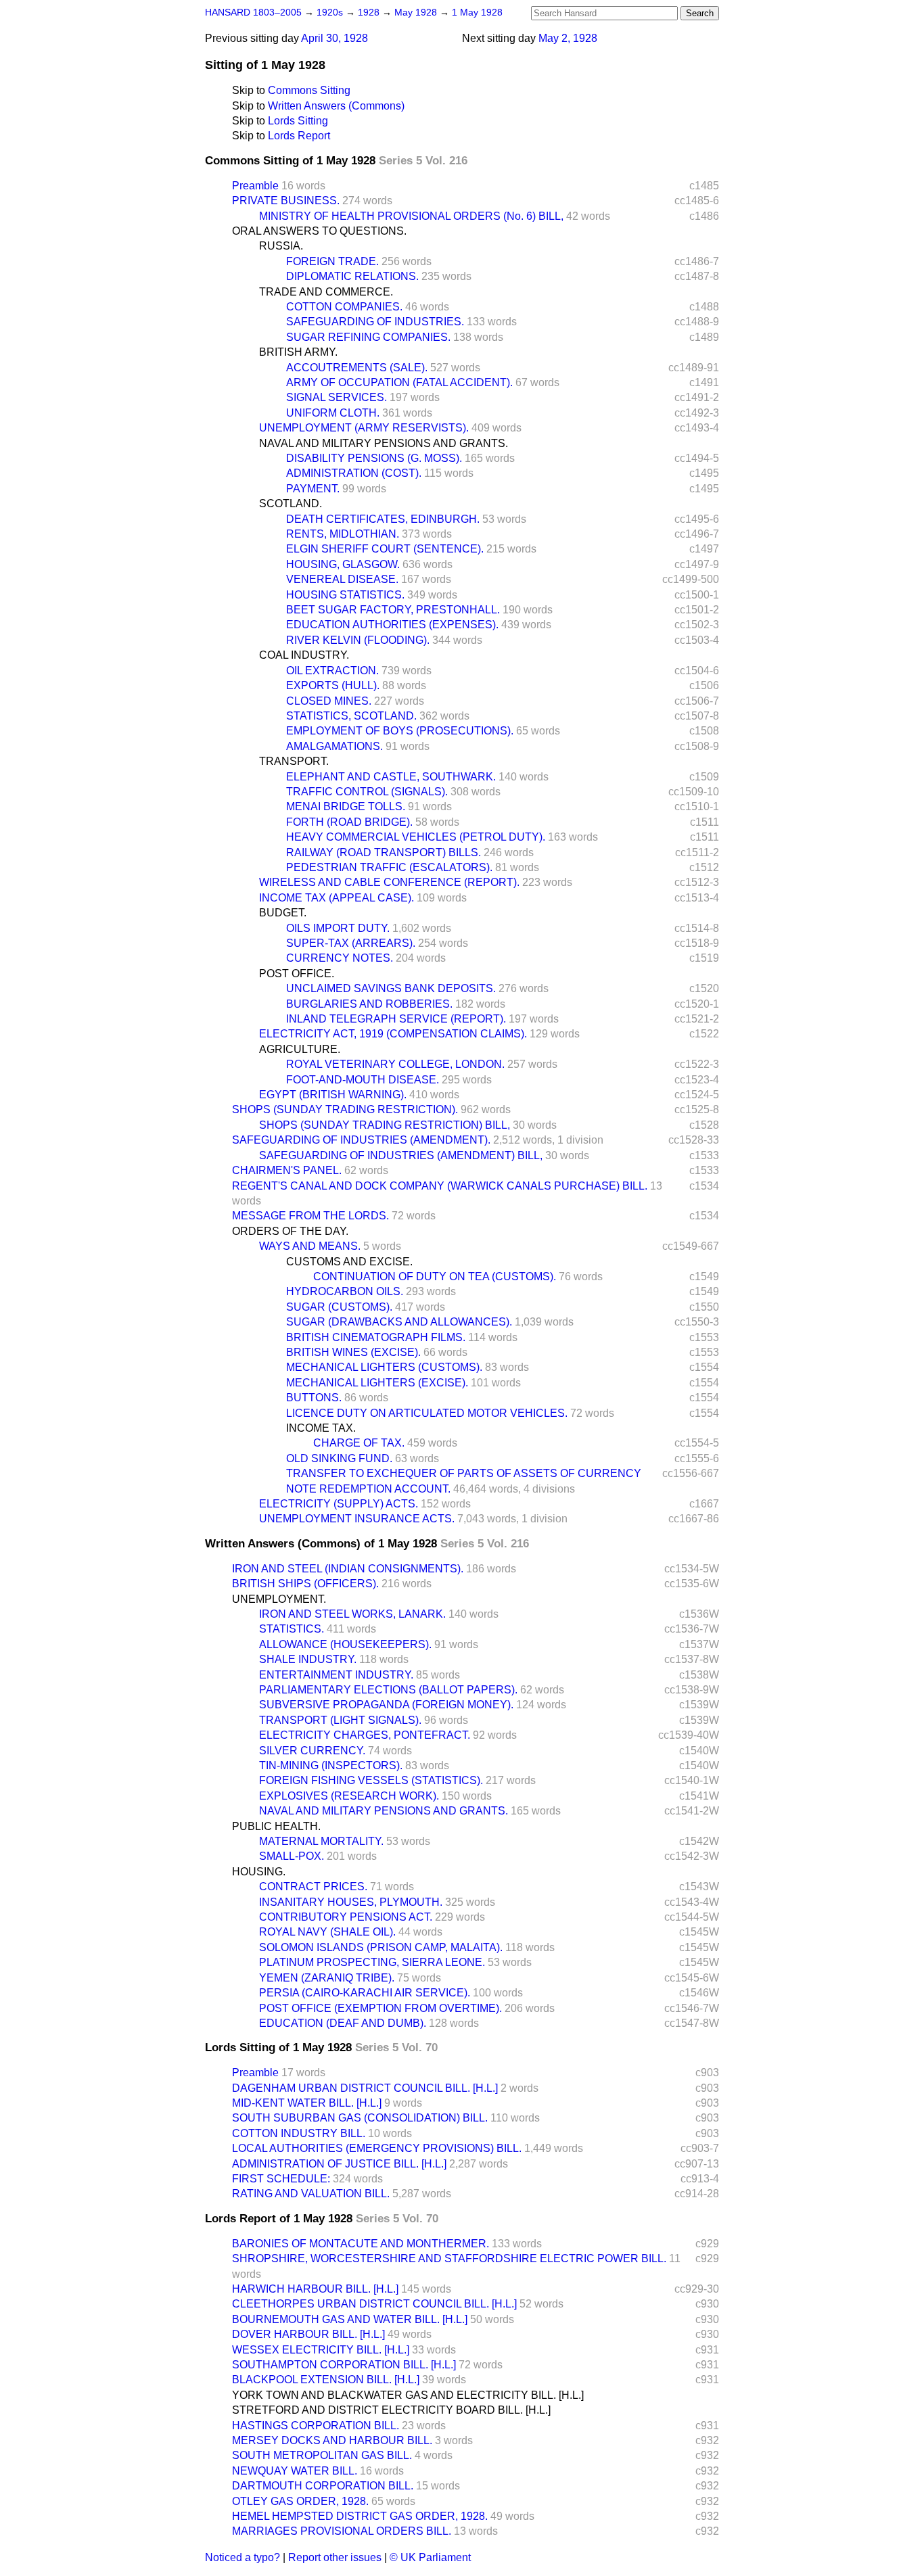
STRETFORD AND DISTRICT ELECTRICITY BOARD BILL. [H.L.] (391, 2410)
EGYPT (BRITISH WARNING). (333, 1095)
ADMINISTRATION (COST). (354, 473)
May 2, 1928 (568, 38)
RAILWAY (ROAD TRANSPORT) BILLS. (384, 852)
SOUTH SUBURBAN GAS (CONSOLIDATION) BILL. (360, 2118)
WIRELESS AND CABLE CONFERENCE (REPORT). (389, 882)
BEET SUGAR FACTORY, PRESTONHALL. (393, 610)
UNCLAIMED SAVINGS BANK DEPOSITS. (391, 988)
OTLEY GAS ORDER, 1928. (300, 2501)
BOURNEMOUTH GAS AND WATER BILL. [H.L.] (350, 2319)
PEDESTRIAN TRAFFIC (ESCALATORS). (389, 867)
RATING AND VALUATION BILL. (311, 2194)
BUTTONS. (314, 1398)
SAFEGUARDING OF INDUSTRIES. (375, 322)
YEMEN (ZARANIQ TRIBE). (327, 1978)
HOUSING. (259, 1872)
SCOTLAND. (291, 504)
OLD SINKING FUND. (339, 1458)
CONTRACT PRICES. (313, 1887)
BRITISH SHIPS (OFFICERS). (305, 1584)
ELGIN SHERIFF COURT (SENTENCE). (385, 549)
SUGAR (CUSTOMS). (339, 1307)
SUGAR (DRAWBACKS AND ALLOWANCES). (399, 1322)
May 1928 (417, 13)
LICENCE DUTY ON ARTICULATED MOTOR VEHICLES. (427, 1413)
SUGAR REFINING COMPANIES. (368, 337)
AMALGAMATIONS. (334, 746)
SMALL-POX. (292, 1856)
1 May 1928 (477, 13)
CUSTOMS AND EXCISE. (349, 1262)
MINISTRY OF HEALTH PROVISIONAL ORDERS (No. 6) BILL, (411, 216)
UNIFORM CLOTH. (333, 413)
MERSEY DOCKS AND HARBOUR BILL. (332, 2440)
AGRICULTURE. (300, 1049)
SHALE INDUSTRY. (308, 1659)
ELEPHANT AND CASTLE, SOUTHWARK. (391, 777)
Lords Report (299, 136)
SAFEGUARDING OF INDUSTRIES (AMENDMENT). (361, 1140)
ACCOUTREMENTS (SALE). (357, 368)
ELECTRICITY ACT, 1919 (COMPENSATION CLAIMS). (393, 1034)
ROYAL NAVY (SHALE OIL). (327, 1932)
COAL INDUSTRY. (304, 655)
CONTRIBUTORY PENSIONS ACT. (346, 1917)
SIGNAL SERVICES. (337, 397)
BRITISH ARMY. (298, 352)
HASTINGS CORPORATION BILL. (316, 2426)
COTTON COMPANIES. (344, 307)
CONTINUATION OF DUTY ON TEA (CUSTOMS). (435, 1277)
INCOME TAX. (321, 1428)
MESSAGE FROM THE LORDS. (310, 1216)
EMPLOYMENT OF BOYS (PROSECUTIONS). (400, 731)
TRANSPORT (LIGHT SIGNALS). (340, 1720)
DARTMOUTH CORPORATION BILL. (323, 2486)
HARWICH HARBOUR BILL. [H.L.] (315, 2289)
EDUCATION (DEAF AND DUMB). (343, 2023)
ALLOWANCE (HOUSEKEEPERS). (345, 1644)
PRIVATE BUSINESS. (286, 201)
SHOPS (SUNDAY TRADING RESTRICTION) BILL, (385, 1125)
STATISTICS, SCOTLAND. (351, 716)
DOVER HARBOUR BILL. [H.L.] (308, 2334)
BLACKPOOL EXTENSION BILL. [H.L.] (326, 2380)
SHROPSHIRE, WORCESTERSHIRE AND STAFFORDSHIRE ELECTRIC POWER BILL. (449, 2258)
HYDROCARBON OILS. (345, 1291)
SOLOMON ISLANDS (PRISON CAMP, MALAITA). (381, 1947)
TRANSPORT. (294, 761)
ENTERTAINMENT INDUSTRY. (336, 1675)
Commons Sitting (309, 90)
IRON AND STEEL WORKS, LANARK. (352, 1614)
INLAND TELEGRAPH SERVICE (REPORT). (396, 1019)
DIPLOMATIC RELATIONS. (352, 276)
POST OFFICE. (297, 974)
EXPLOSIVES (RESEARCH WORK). (349, 1796)
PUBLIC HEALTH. (276, 1826)
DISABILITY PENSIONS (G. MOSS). (374, 458)
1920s (331, 13)
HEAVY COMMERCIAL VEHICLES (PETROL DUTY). (416, 837)
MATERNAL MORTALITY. (321, 1841)
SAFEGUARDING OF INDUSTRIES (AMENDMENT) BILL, (401, 1155)
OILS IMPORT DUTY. (338, 928)
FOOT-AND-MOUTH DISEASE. (363, 1080)
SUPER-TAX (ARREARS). (351, 943)
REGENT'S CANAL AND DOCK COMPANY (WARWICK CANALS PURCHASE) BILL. (440, 1186)
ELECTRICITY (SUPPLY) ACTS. (339, 1504)
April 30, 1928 (334, 38)
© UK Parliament (430, 2557)
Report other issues (335, 2557)
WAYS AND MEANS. (310, 1246)
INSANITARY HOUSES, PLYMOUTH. (351, 1902)
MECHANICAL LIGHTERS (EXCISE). (377, 1383)
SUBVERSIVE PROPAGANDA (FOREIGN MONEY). (386, 1705)
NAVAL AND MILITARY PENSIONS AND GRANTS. (384, 443)
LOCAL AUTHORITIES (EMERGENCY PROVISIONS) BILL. (377, 2148)
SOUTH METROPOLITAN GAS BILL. (322, 2455)
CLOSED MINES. (329, 701)
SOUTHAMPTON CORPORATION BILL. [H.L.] (344, 2365)
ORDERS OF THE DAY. (290, 1231)
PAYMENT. (313, 489)
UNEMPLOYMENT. (279, 1599)
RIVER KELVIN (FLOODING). (358, 640)
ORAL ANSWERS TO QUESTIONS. (319, 231)
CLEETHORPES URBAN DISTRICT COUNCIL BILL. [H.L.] (374, 2304)
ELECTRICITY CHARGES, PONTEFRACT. (365, 1735)
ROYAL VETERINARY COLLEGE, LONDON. (395, 1064)
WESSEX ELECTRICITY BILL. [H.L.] (321, 2350)
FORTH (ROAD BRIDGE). (349, 822)
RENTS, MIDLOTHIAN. (343, 534)
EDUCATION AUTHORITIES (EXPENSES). (392, 625)
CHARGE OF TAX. (359, 1443)
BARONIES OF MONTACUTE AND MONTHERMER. (361, 2244)
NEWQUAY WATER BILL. (295, 2471)
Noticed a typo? (242, 2557)
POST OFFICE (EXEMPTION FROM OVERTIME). (380, 2008)
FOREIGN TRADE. (332, 261)
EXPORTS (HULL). (333, 685)
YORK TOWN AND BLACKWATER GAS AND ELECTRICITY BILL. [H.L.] (408, 2395)
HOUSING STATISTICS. (345, 595)
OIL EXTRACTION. (332, 671)
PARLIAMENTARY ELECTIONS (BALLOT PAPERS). (388, 1690)
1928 (370, 13)
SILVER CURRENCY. (312, 1751)
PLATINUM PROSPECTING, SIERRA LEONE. (372, 1962)
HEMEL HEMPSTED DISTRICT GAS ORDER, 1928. (360, 2516)
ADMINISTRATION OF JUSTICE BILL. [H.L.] (339, 2164)
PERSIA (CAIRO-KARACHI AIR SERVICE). (365, 1993)
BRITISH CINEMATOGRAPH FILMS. (376, 1337)
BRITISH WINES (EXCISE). (353, 1352)
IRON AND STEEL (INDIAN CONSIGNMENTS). (348, 1569)
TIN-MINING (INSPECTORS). (331, 1765)
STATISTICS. (292, 1629)
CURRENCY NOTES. (340, 958)
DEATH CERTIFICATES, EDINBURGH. (383, 519)
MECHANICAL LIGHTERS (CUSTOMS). (384, 1367)
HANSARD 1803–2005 (253, 13)
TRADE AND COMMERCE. (326, 292)
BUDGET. (283, 913)
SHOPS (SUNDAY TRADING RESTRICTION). (345, 1109)
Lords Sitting (298, 121)
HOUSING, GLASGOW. (343, 564)
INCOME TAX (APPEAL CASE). (337, 898)
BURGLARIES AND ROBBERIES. (369, 1004)
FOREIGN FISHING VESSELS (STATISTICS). (371, 1780)
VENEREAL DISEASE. (342, 579)
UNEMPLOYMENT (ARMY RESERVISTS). (364, 428)
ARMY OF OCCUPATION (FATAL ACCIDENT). (399, 382)
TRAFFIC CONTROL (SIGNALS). (367, 792)
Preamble (255, 186)
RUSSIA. (281, 246)
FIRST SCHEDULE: (281, 2179)
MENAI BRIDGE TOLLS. (346, 806)
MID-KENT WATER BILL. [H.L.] (307, 2103)
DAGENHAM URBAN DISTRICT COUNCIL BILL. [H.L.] (365, 2088)
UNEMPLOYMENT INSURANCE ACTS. (357, 1519)
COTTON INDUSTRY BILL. (299, 2133)
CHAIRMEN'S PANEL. (287, 1170)
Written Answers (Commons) (336, 106)
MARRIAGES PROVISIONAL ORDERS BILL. (342, 2531)
